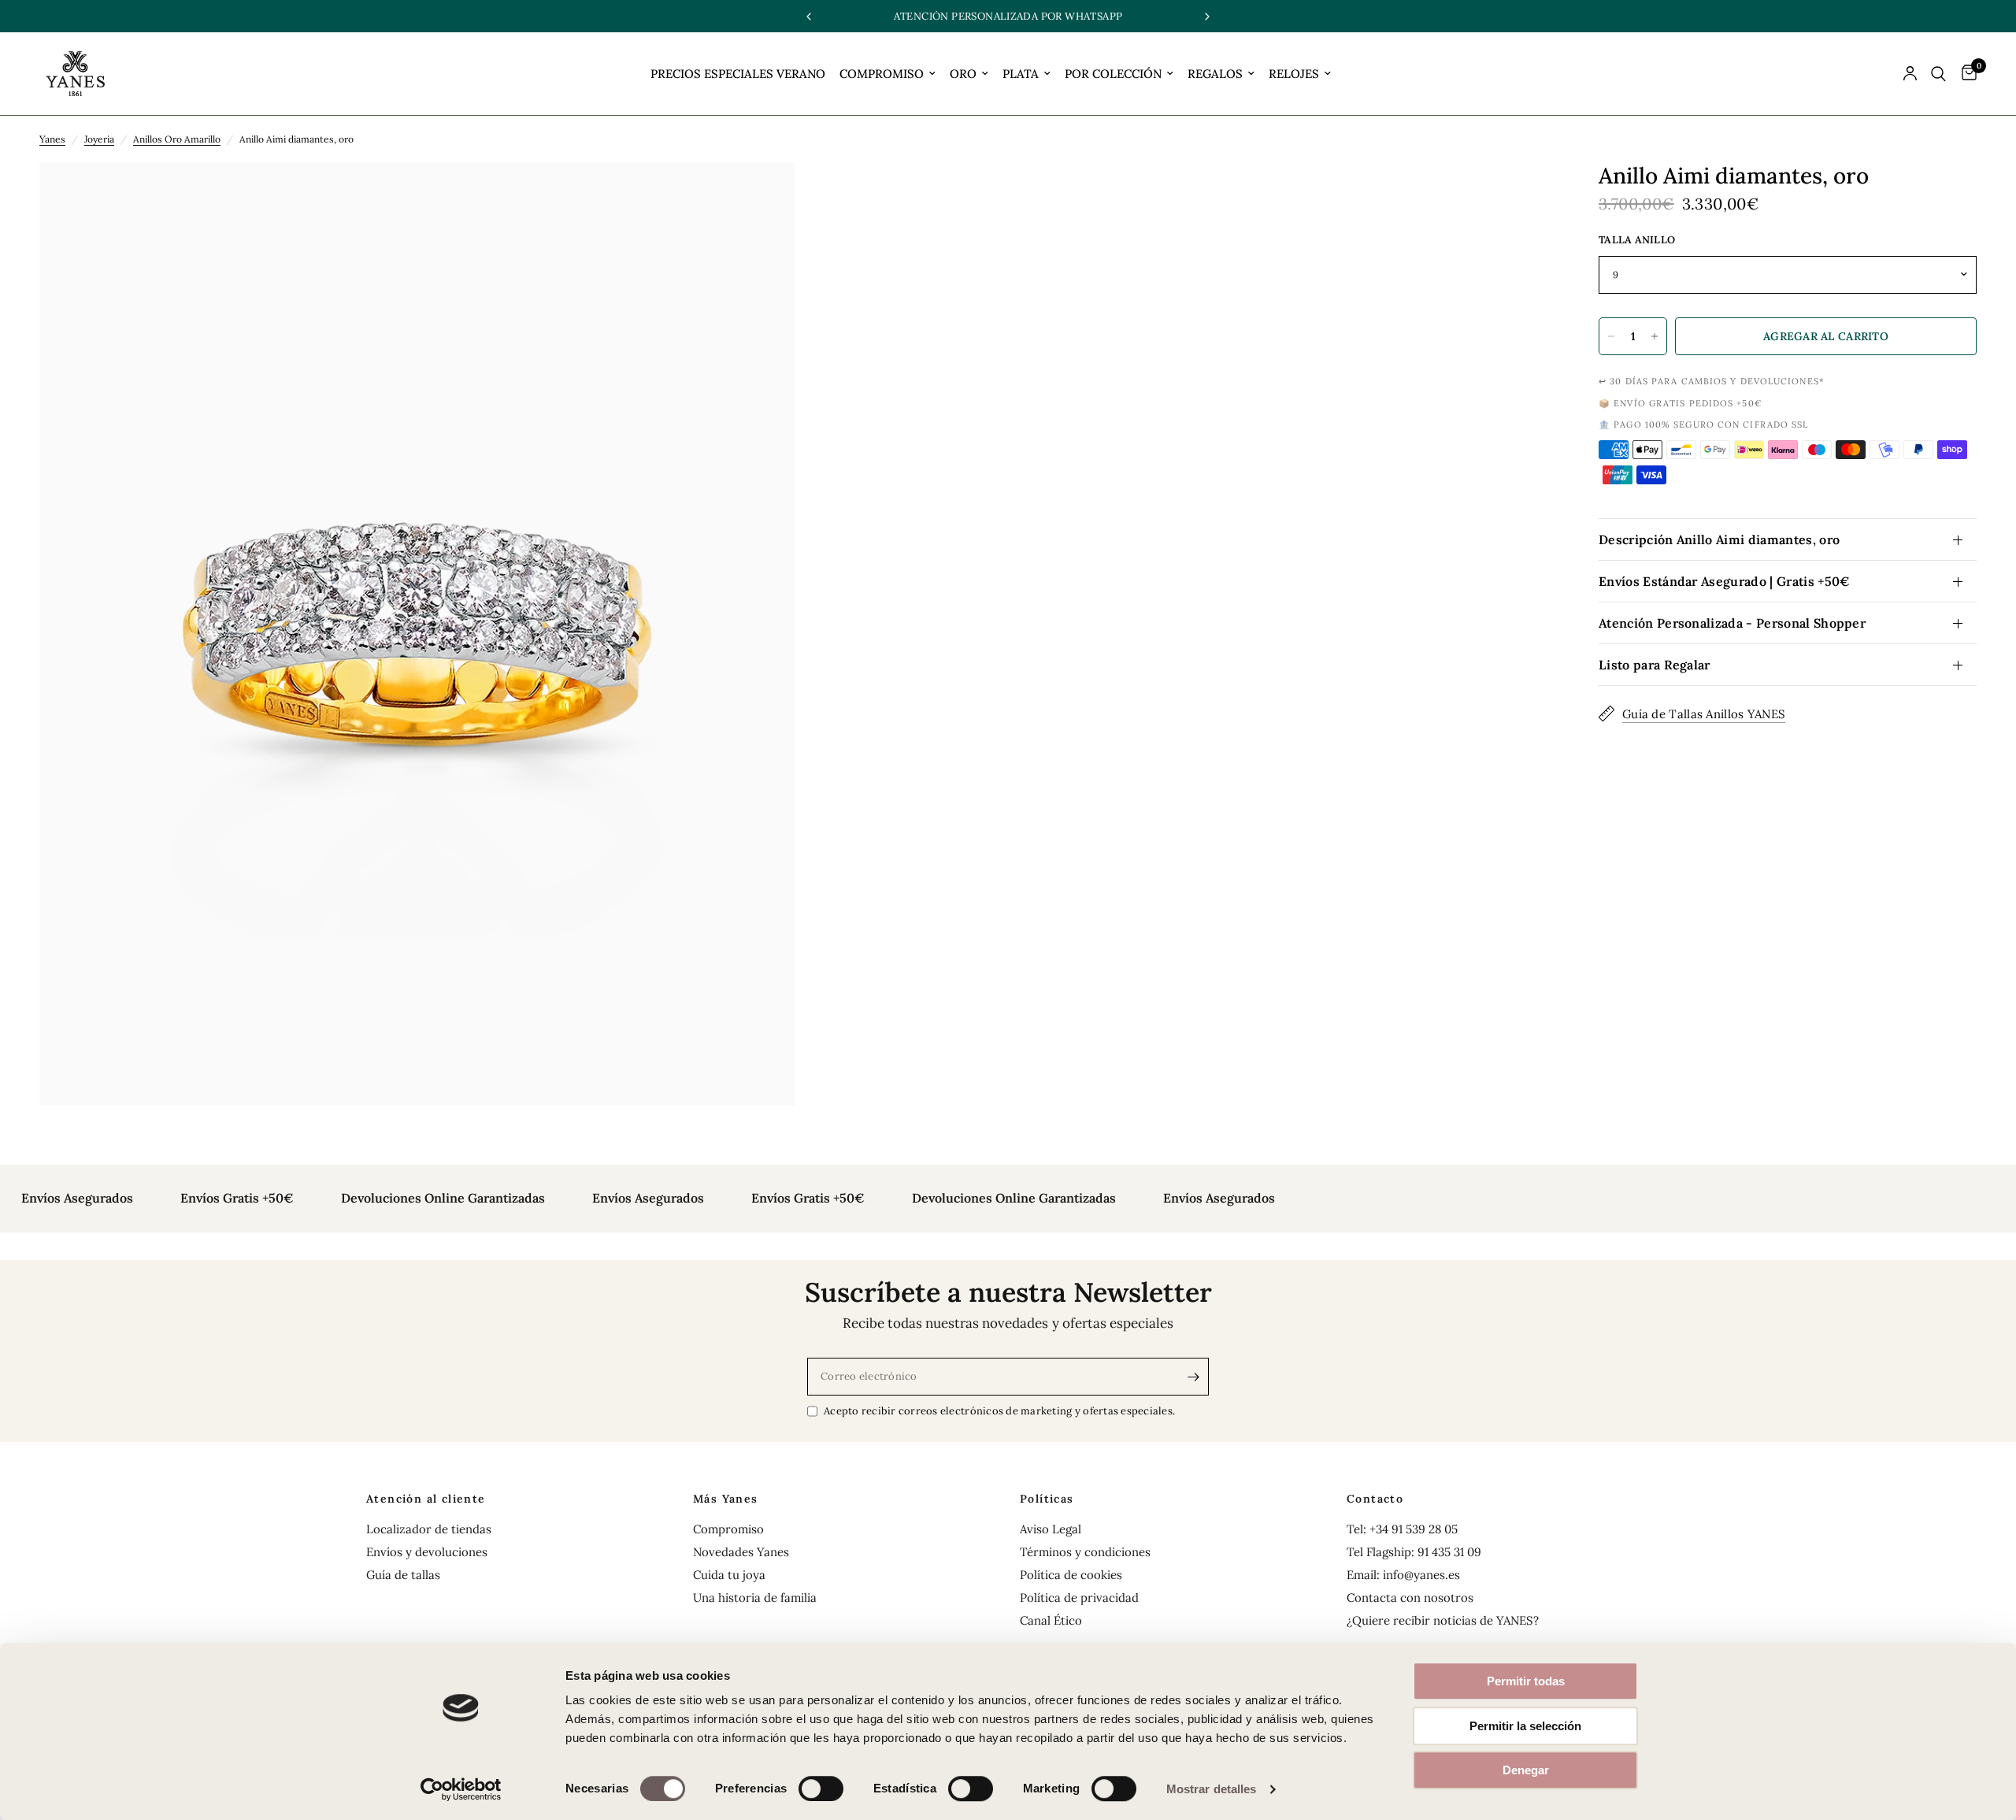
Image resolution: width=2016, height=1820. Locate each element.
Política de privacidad (1079, 1598)
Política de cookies (1071, 1575)
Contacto (1375, 1499)
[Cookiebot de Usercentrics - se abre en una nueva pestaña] (461, 1789)
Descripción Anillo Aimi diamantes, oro (1719, 539)
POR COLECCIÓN (1113, 74)
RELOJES (1294, 74)
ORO (963, 74)
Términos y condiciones (1085, 1552)
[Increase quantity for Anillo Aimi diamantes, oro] (1655, 336)
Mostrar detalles (1212, 1789)
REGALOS (1215, 74)
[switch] (821, 1788)
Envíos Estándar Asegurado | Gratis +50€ (1724, 581)
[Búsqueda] (1938, 74)
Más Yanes (726, 1499)
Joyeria (99, 139)
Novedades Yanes (741, 1552)
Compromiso (728, 1529)
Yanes (52, 139)
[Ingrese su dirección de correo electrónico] (1193, 1377)
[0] (1965, 74)
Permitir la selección (1525, 1726)
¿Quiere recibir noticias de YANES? (1443, 1620)
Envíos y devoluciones (427, 1552)
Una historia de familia (755, 1598)
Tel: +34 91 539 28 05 (1402, 1529)
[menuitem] (738, 74)
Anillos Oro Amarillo (177, 139)
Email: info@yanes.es (1403, 1575)
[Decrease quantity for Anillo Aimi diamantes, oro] (1611, 336)
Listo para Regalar (1655, 665)
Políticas (1047, 1499)
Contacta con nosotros (1410, 1598)
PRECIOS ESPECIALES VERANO (738, 74)
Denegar (1526, 1770)
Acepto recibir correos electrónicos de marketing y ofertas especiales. (999, 1411)
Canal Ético (1051, 1620)
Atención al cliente (426, 1499)
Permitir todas (1526, 1681)
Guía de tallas (403, 1575)
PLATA (1021, 74)
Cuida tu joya (729, 1575)
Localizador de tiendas (429, 1529)
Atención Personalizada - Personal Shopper (1732, 623)
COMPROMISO (882, 74)
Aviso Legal (1051, 1529)
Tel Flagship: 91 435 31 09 (1414, 1552)
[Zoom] (762, 195)
